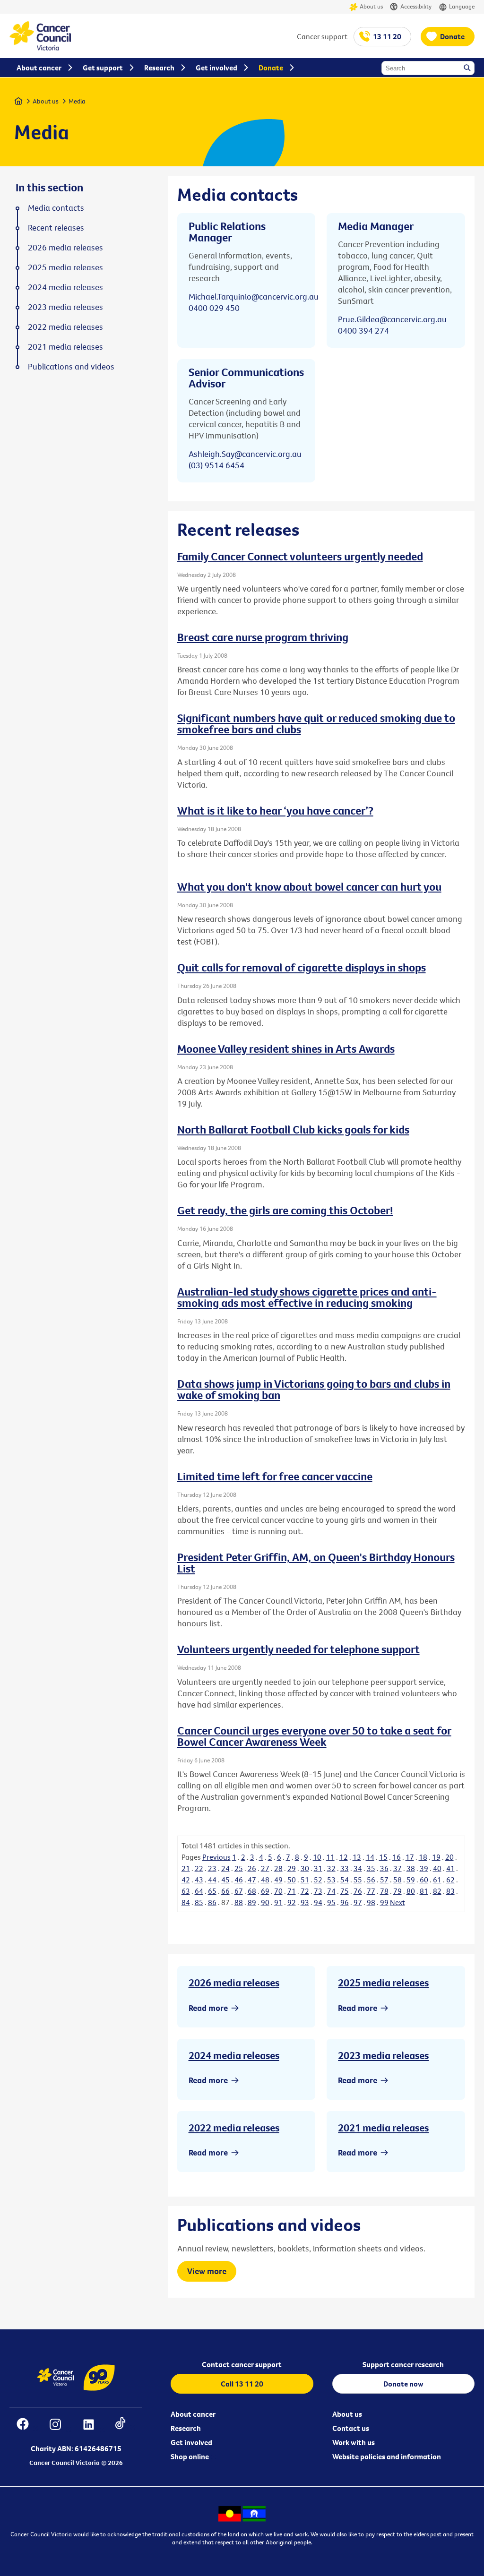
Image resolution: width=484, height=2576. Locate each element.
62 (450, 1880)
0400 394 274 (363, 331)
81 (424, 1891)
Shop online (190, 2456)
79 (398, 1891)
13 (357, 1857)
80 (411, 1891)
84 (186, 1902)
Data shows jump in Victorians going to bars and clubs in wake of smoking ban (314, 1389)
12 (344, 1857)
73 (318, 1891)
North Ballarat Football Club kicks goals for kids (293, 1129)
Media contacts (56, 208)
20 (449, 1857)
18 (423, 1857)
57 (384, 1880)
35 (371, 1868)
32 (331, 1868)
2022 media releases (234, 2128)
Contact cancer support (242, 2364)
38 (411, 1868)
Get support (103, 68)
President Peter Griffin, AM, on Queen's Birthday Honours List (316, 1563)
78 (384, 1891)
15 (383, 1857)
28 (278, 1868)
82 (437, 1891)
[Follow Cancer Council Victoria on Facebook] (27, 2426)
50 (292, 1880)
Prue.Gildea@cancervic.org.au (392, 319)
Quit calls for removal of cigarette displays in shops (302, 967)
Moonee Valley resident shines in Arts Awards (286, 1048)
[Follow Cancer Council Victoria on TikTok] (125, 2426)
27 (265, 1868)
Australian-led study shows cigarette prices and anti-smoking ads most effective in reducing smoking (307, 1297)
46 (239, 1880)
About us (371, 6)
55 (358, 1880)
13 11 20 (387, 36)
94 (318, 1902)
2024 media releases (234, 2055)
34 (358, 1868)
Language (462, 6)
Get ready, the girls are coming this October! (285, 1210)
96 (345, 1902)
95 (331, 1902)
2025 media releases (383, 1983)
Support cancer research (403, 2364)
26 (252, 1868)
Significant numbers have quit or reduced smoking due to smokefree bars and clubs (316, 723)
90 (265, 1902)
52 (318, 1880)
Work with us (354, 2442)
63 (186, 1891)
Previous (216, 1857)
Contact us (351, 2428)
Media (77, 101)
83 (450, 1891)
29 (292, 1868)
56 (371, 1880)
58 (398, 1880)
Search (468, 69)
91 (278, 1902)
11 (330, 1857)
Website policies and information (387, 2456)
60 (424, 1880)
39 (424, 1868)
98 (371, 1902)
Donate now (403, 2384)
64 (199, 1891)
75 (345, 1891)
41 (450, 1868)
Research (186, 2428)
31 (318, 1868)
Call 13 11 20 (242, 2384)
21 (186, 1868)
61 (437, 1880)
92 (292, 1902)
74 (331, 1891)
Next (398, 1902)
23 (212, 1868)
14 (370, 1857)
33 (345, 1868)
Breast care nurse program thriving (263, 637)
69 (265, 1891)
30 (305, 1868)
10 (317, 1857)
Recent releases (56, 228)
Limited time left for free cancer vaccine (275, 1476)
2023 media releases (383, 2055)
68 (252, 1891)
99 (384, 1902)
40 (437, 1868)
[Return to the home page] (40, 48)
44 (212, 1880)
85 (199, 1902)
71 (292, 1891)
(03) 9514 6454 (216, 465)
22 (199, 1868)
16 (397, 1857)
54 (345, 1880)
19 (436, 1857)
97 (358, 1902)
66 (225, 1891)
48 (265, 1880)
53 (331, 1880)
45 (225, 1880)
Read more (208, 2008)
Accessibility (416, 6)
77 (371, 1891)
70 (278, 1891)
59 (411, 1880)
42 (186, 1880)
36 (384, 1868)
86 (212, 1902)
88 (239, 1902)
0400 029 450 (214, 308)
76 (358, 1891)
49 (278, 1880)
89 (252, 1902)
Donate (452, 36)
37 (398, 1868)
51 (305, 1880)
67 (239, 1891)
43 (199, 1880)
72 (305, 1891)
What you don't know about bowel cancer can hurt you (309, 886)
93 (305, 1902)
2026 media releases (234, 1983)
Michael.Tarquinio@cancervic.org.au (254, 296)
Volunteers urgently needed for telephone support (298, 1649)
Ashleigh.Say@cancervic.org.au (245, 454)
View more (207, 2271)
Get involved (191, 2442)
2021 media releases (383, 2128)
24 (225, 1868)
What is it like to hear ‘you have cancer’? (275, 810)
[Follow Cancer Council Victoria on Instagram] (60, 2426)
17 (410, 1857)
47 (252, 1880)
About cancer (193, 2414)
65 (212, 1891)
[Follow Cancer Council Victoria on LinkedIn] (93, 2426)
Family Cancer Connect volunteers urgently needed (300, 556)
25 (239, 1868)
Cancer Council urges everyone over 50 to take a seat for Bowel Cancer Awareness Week (314, 1736)
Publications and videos (71, 367)
